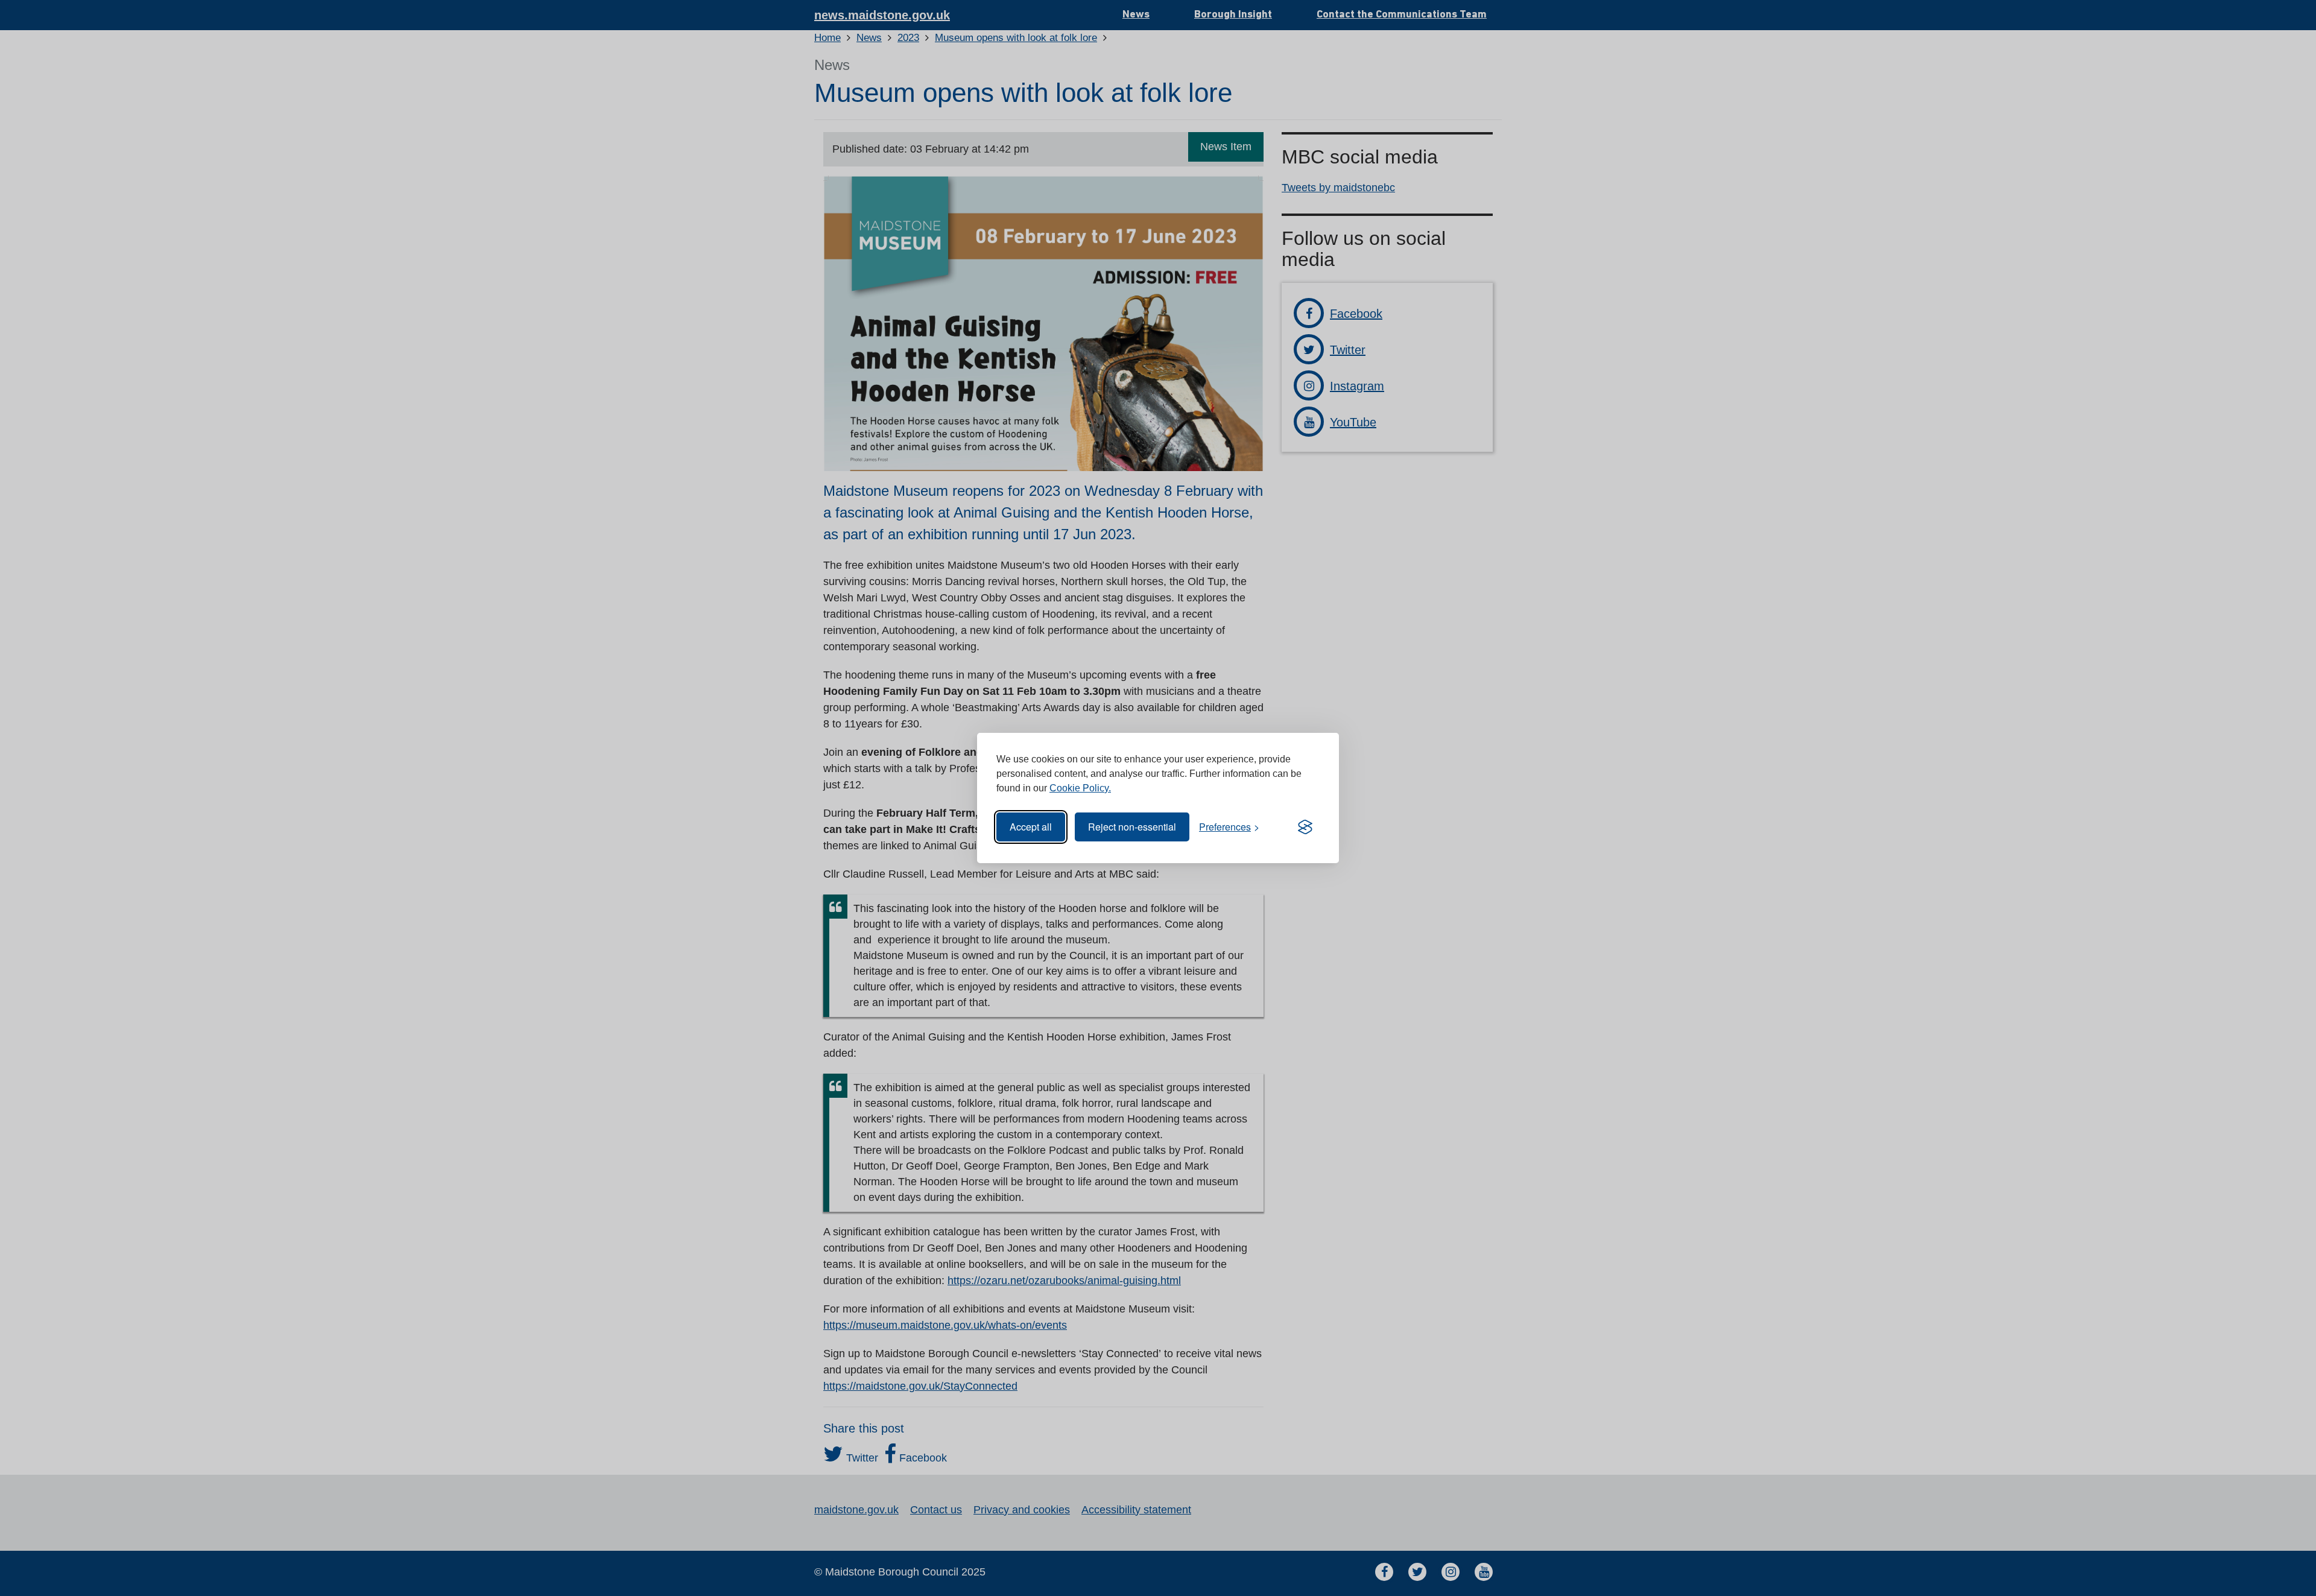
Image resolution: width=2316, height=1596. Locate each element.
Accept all (1031, 827)
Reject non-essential (1132, 827)
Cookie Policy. (1080, 788)
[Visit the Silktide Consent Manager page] (1305, 827)
